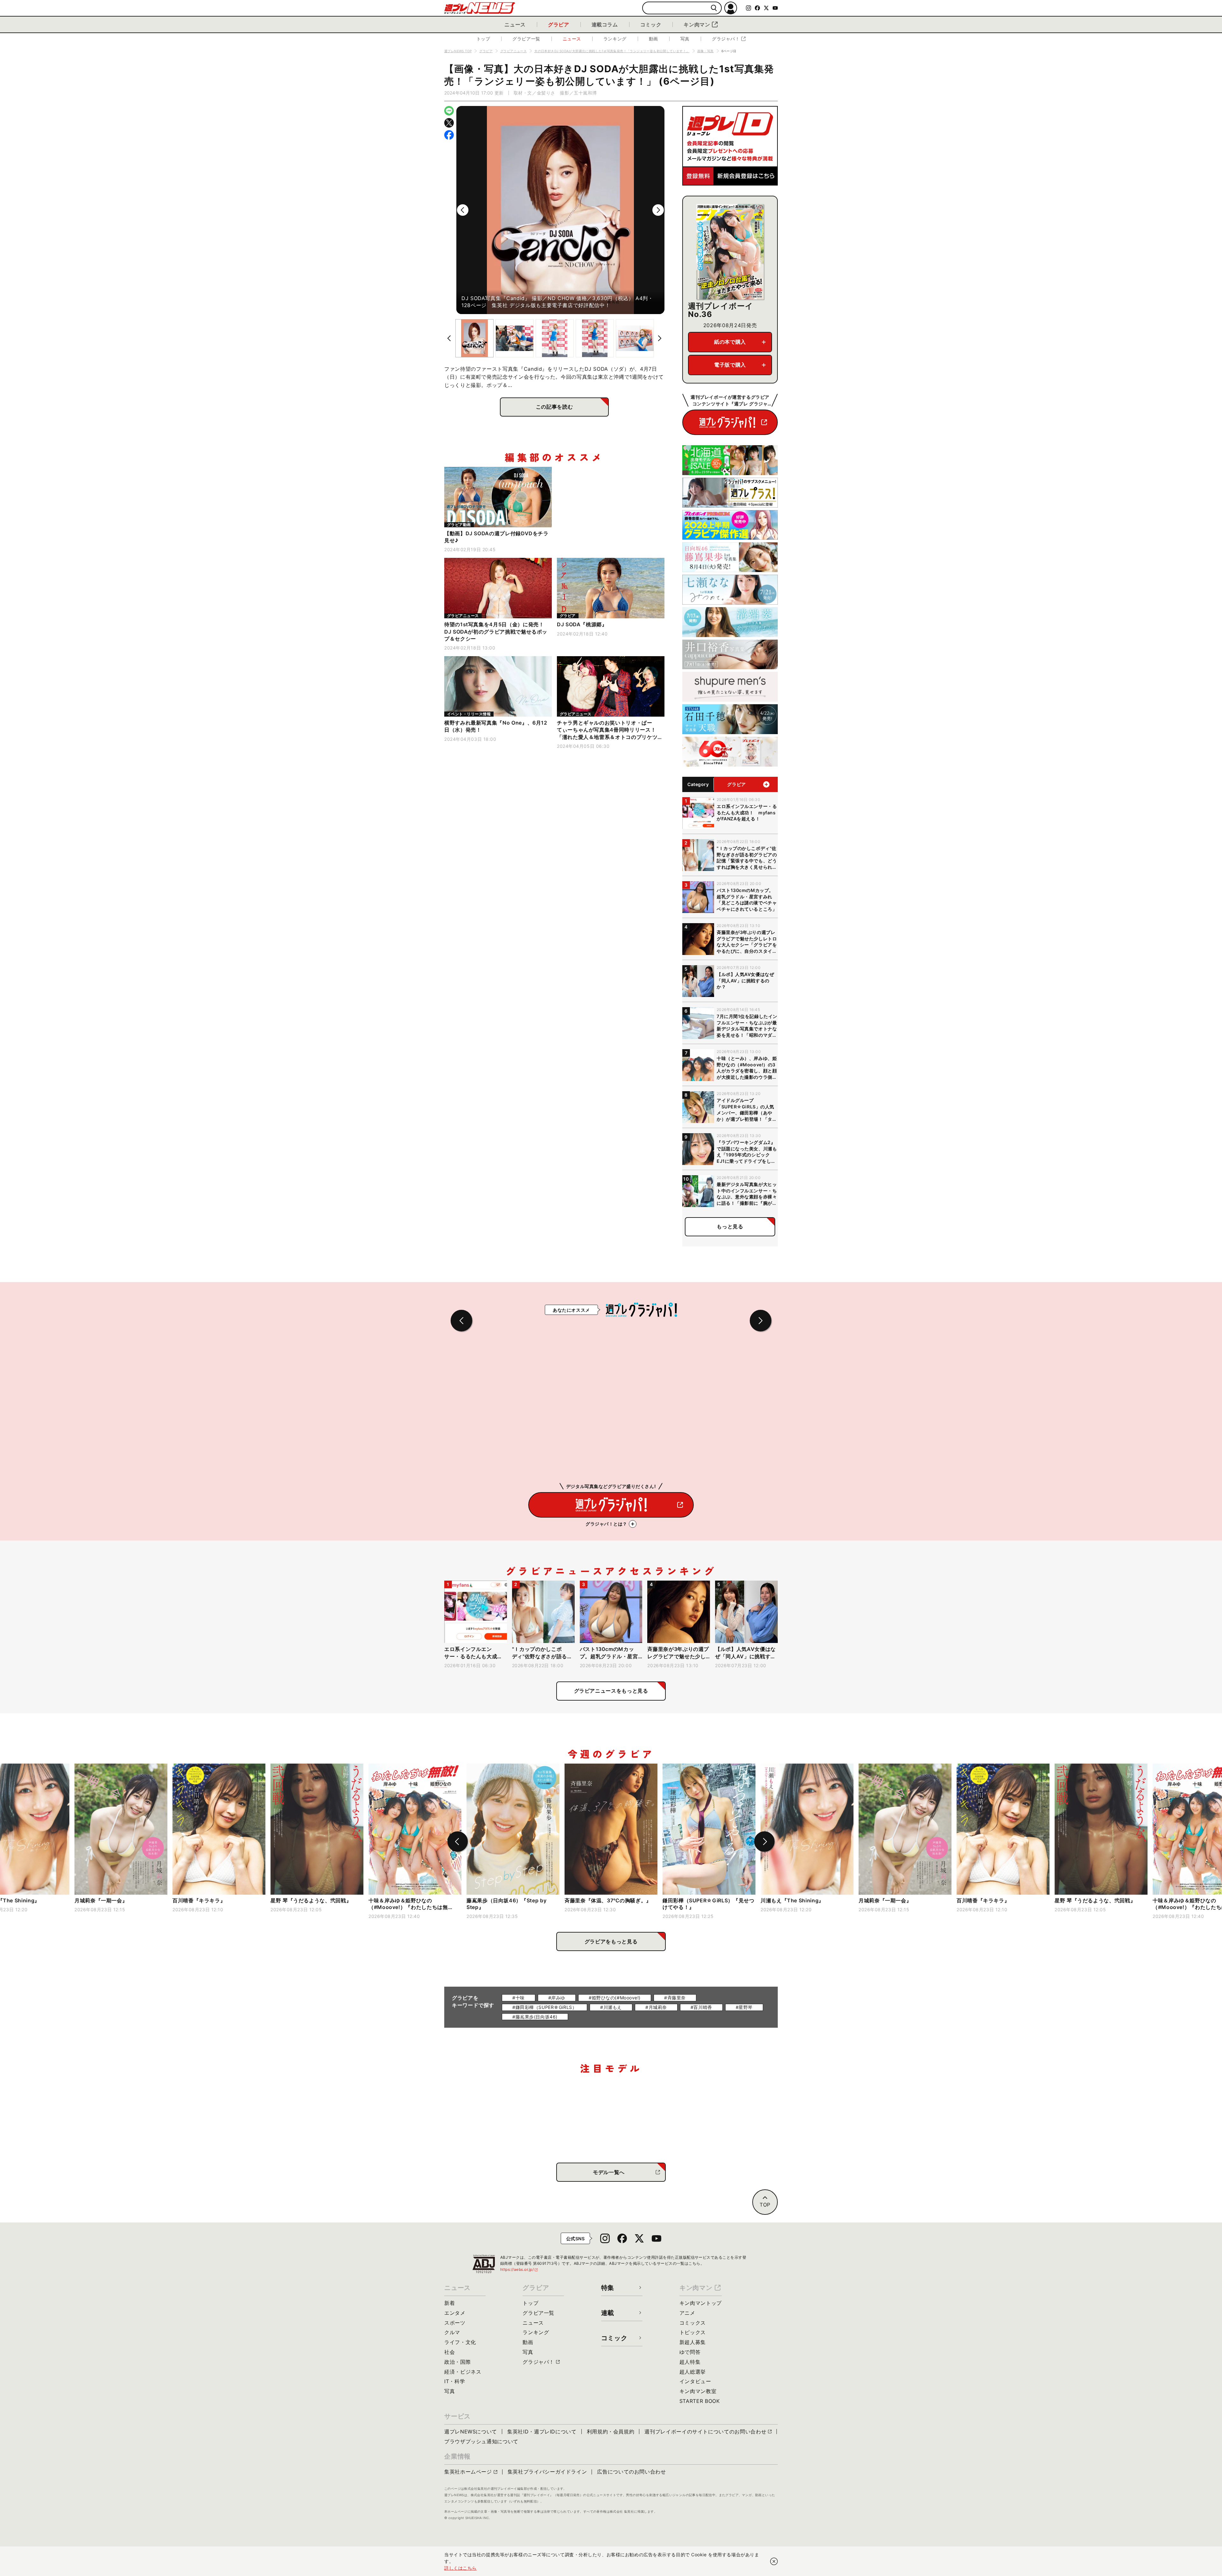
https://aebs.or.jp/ (519, 2269)
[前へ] (463, 210)
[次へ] (658, 210)
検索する (714, 8)
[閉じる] (774, 2561)
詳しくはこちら (460, 2568)
